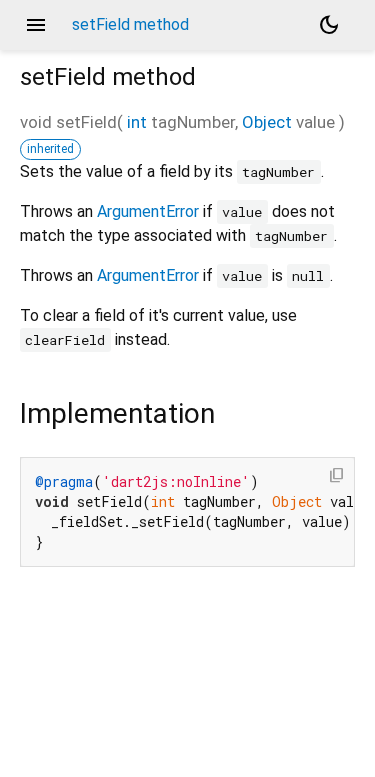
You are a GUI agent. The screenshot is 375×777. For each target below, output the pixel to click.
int (137, 122)
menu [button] (36, 25)
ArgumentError (148, 211)
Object (267, 122)
